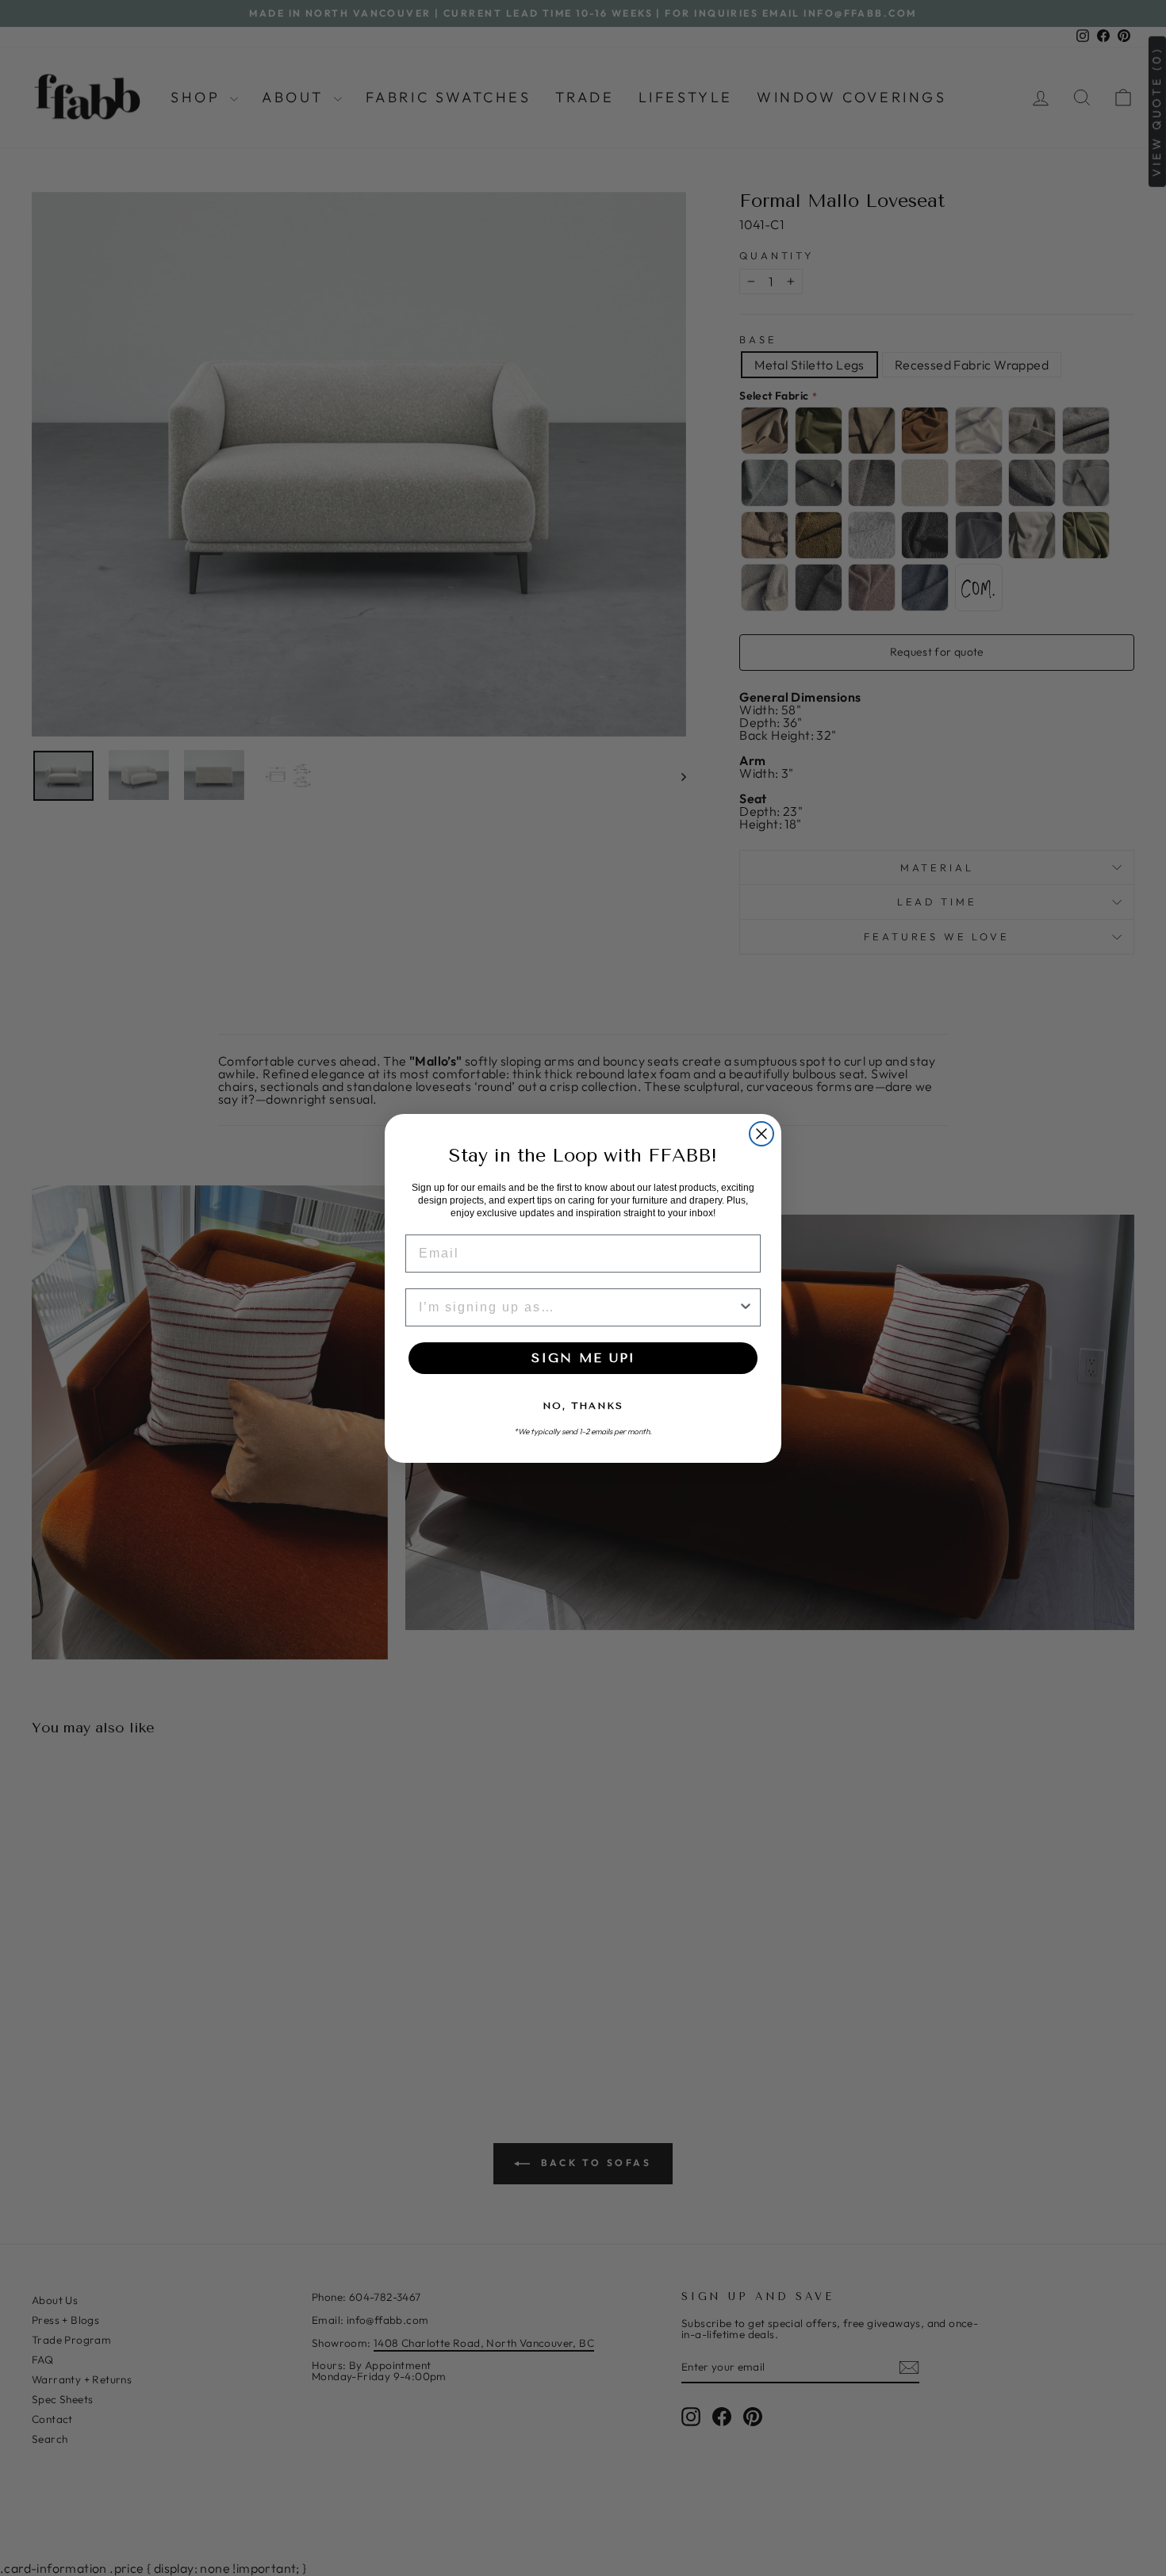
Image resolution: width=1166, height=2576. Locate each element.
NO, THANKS (583, 1406)
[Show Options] (746, 1307)
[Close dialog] (761, 1134)
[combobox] (578, 1307)
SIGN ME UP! (583, 1358)
